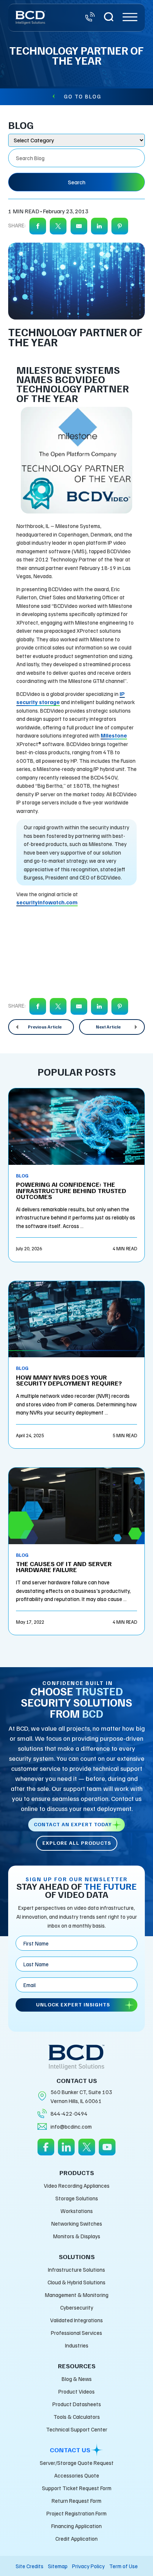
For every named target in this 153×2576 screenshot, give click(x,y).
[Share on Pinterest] (120, 226)
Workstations (77, 2211)
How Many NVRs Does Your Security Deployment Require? (69, 1380)
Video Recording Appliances (77, 2185)
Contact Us (70, 2450)
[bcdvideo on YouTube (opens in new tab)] (107, 2152)
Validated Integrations (76, 2320)
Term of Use (123, 2566)
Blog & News (77, 2379)
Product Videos (76, 2391)
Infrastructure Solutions (76, 2269)
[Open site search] (109, 18)
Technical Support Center (77, 2429)
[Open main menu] (130, 18)
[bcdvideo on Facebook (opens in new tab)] (46, 2152)
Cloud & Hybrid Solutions (76, 2282)
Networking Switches (77, 2223)
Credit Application (76, 2538)
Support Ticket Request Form (77, 2488)
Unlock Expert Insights (73, 2004)
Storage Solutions (77, 2198)
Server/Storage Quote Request (77, 2463)
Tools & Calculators (77, 2417)
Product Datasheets (77, 2404)
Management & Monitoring (77, 2295)
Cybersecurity (77, 2307)
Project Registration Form (76, 2513)
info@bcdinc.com (71, 2126)
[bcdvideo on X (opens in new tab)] (87, 2152)
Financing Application (76, 2526)
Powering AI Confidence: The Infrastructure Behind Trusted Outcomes (71, 1190)
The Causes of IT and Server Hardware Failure (64, 1566)
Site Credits (30, 2566)
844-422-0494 (69, 2113)
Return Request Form (76, 2501)
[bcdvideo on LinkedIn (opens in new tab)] (66, 2152)
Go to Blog (83, 96)
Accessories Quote (77, 2475)
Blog (22, 1176)
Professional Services (76, 2333)
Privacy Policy (88, 2566)
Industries (77, 2345)
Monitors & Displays (77, 2236)
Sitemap (58, 2566)
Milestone (114, 735)
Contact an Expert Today (73, 1824)
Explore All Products (77, 1843)
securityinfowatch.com (47, 902)
